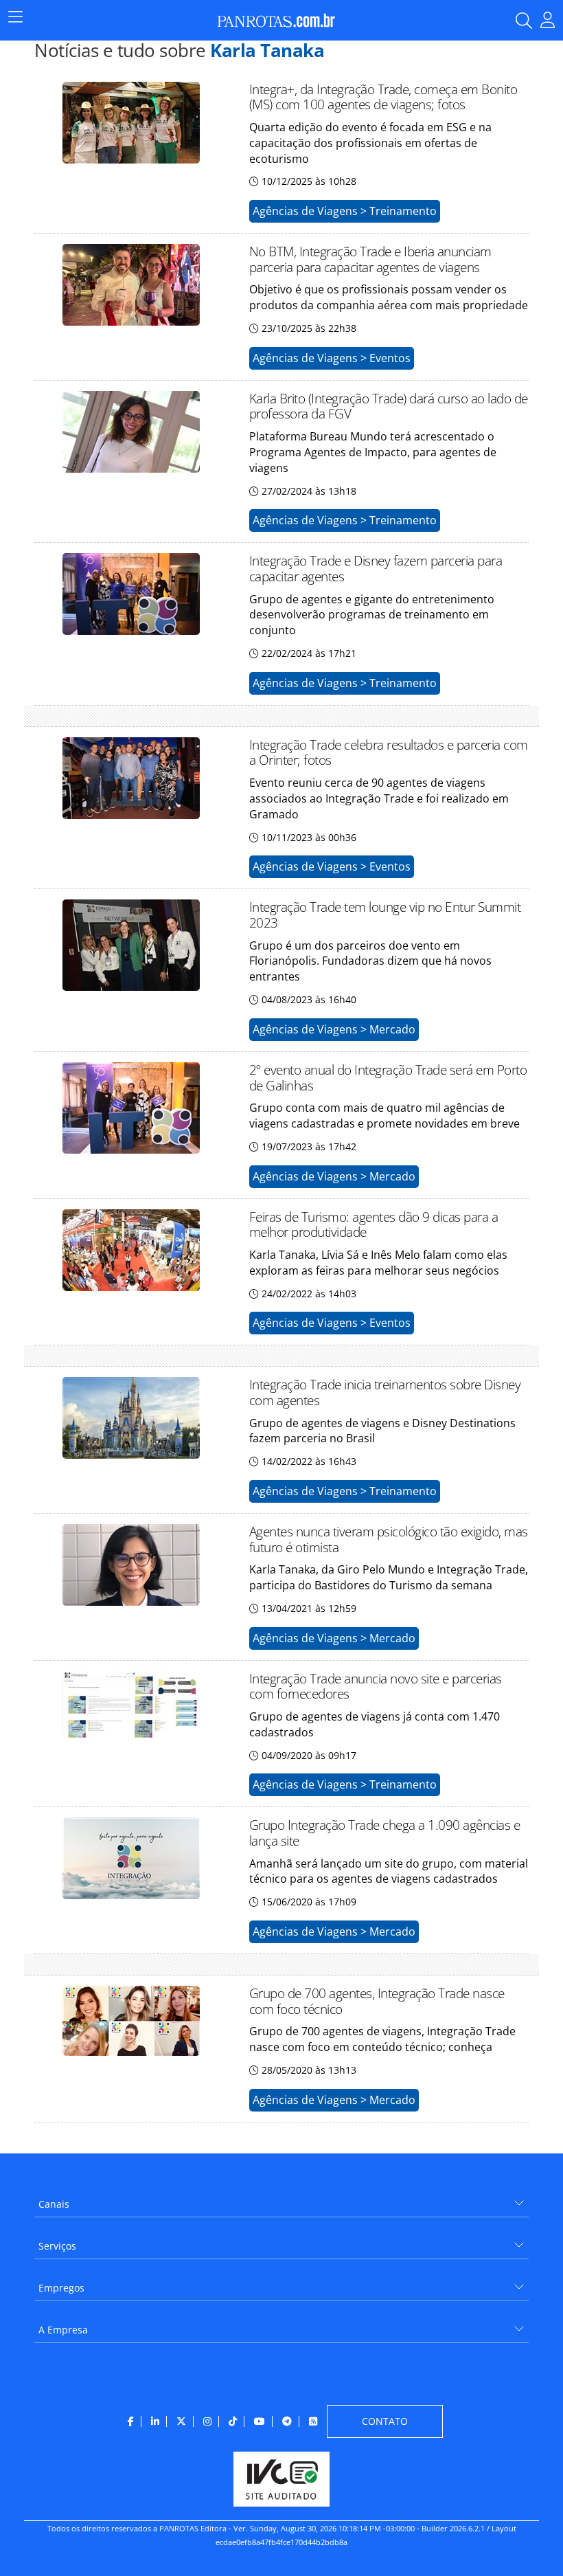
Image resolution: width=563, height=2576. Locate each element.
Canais (54, 2204)
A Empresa (63, 2330)
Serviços (57, 2246)
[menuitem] (281, 2199)
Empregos (61, 2288)
